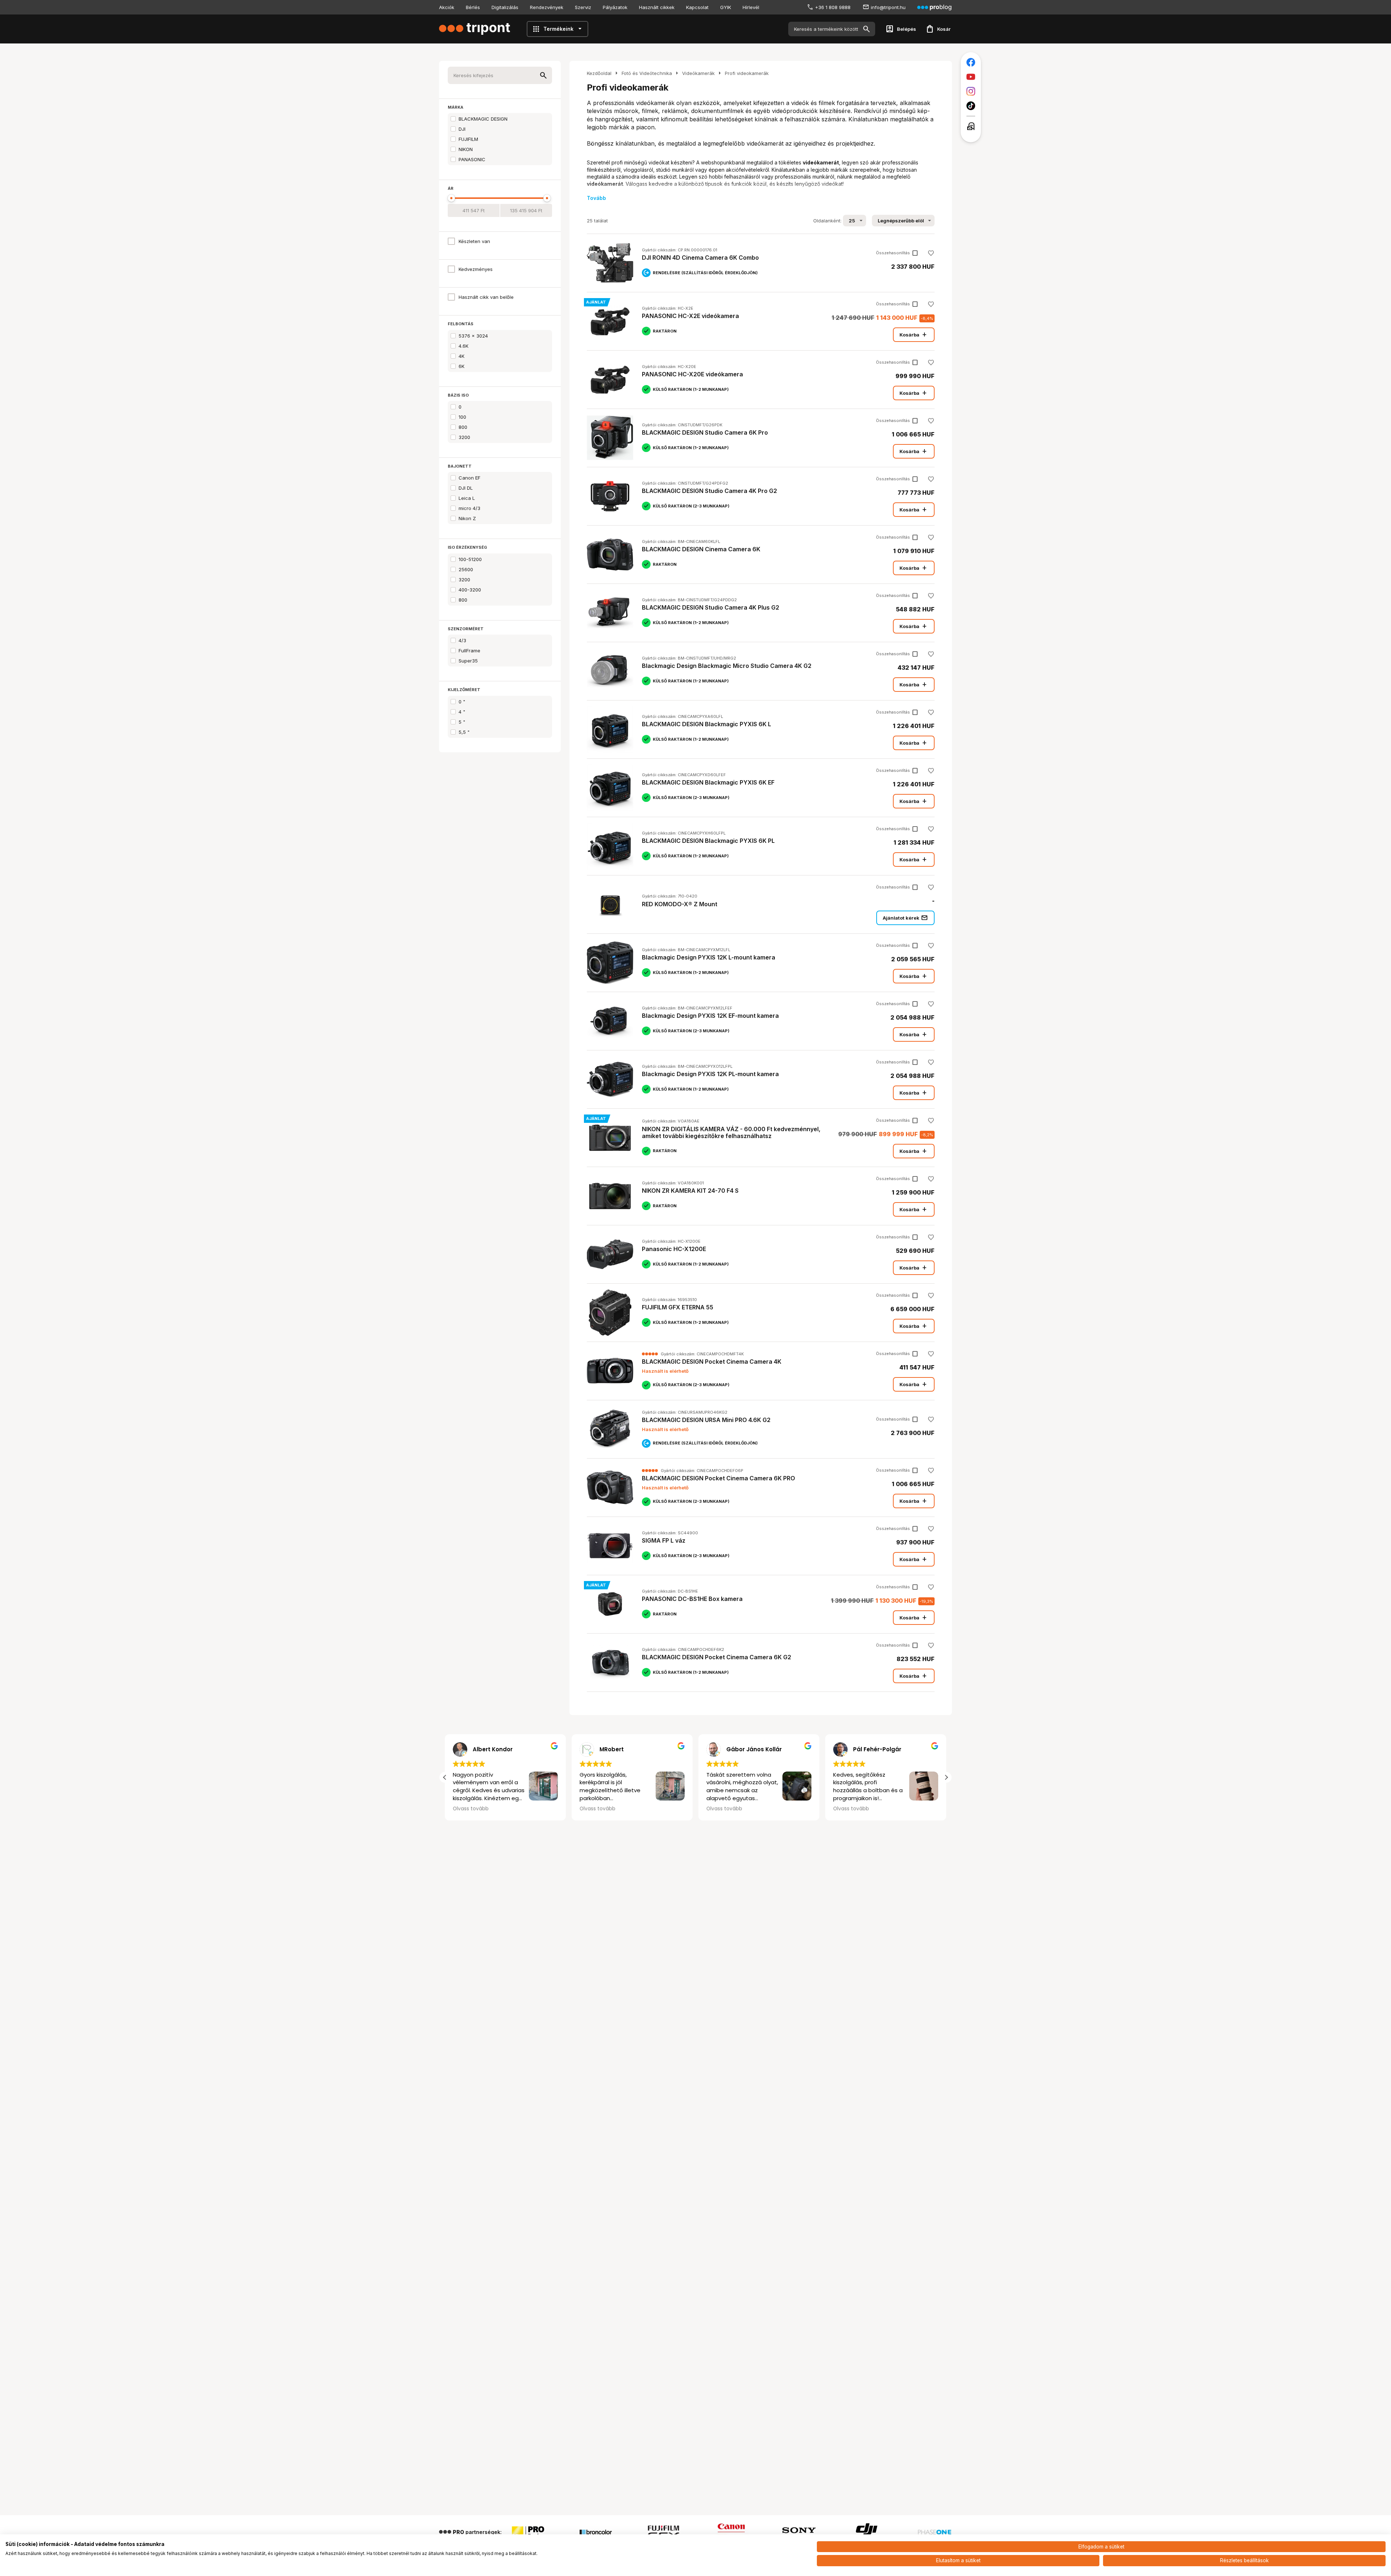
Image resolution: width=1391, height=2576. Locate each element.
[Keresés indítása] (866, 29)
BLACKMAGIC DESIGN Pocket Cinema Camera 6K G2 (717, 1657)
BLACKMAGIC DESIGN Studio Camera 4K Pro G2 (709, 491)
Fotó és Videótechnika (647, 73)
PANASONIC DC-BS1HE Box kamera (692, 1599)
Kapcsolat (697, 7)
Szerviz (583, 7)
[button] (946, 1777)
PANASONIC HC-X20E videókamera (692, 374)
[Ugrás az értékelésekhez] (650, 1354)
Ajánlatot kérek (905, 918)
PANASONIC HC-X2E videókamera (690, 316)
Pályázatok (615, 7)
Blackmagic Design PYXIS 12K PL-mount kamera (710, 1074)
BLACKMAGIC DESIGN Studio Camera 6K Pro (705, 432)
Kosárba (914, 335)
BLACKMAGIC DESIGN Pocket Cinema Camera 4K (712, 1362)
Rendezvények (547, 7)
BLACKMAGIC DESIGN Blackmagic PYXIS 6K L (707, 724)
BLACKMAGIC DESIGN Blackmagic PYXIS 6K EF (708, 782)
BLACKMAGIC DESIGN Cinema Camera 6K (701, 549)
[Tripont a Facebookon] (971, 62)
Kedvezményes (476, 269)
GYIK (726, 7)
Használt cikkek (657, 7)
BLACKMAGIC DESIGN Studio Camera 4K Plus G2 (711, 607)
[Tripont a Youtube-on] (971, 77)
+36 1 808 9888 (833, 7)
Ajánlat (596, 302)
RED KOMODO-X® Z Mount (680, 904)
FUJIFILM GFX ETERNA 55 (678, 1307)
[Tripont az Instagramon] (971, 91)
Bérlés (473, 7)
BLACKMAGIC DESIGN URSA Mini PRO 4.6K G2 (706, 1420)
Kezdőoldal (599, 73)
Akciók (447, 7)
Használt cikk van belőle (486, 297)
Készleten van (474, 241)
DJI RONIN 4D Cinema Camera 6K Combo (700, 258)
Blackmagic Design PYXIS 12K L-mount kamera (709, 957)
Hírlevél (751, 7)
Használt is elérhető (665, 1371)
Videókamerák (698, 73)
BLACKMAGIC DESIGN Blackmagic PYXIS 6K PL (708, 841)
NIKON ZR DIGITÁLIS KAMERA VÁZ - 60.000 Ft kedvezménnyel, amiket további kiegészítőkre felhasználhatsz (731, 1132)
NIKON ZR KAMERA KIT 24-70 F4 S (690, 1191)
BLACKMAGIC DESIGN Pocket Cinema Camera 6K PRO (719, 1478)
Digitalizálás (505, 7)
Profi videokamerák (747, 73)
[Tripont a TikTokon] (971, 106)
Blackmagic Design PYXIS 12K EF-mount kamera (710, 1016)
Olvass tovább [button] (724, 1809)
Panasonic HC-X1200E (674, 1249)
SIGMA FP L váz (664, 1540)
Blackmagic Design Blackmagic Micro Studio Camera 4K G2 (727, 666)
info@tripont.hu (888, 7)
